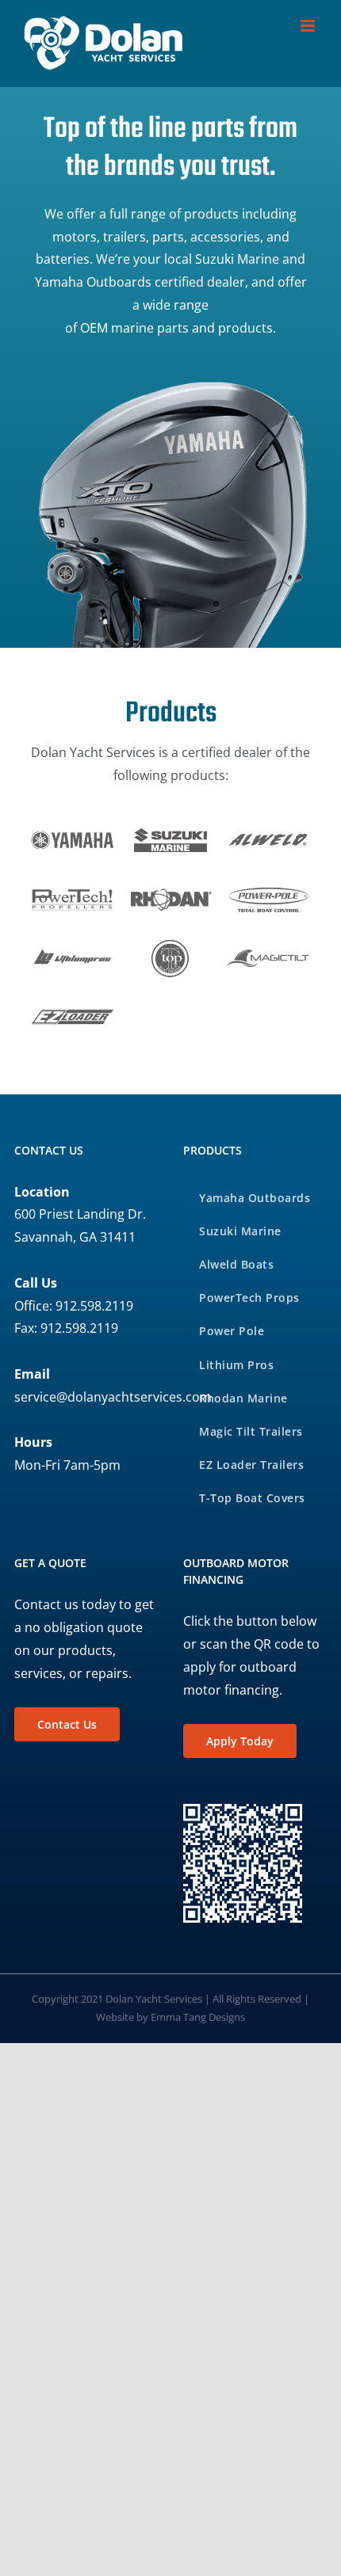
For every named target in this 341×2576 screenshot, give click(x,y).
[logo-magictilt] (268, 943)
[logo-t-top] (171, 943)
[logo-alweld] (268, 825)
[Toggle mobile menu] (309, 26)
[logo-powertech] (73, 884)
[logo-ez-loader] (73, 1002)
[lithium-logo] (73, 943)
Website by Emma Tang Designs (170, 2017)
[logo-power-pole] (268, 884)
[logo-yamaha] (73, 825)
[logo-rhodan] (171, 884)
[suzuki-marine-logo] (171, 825)
